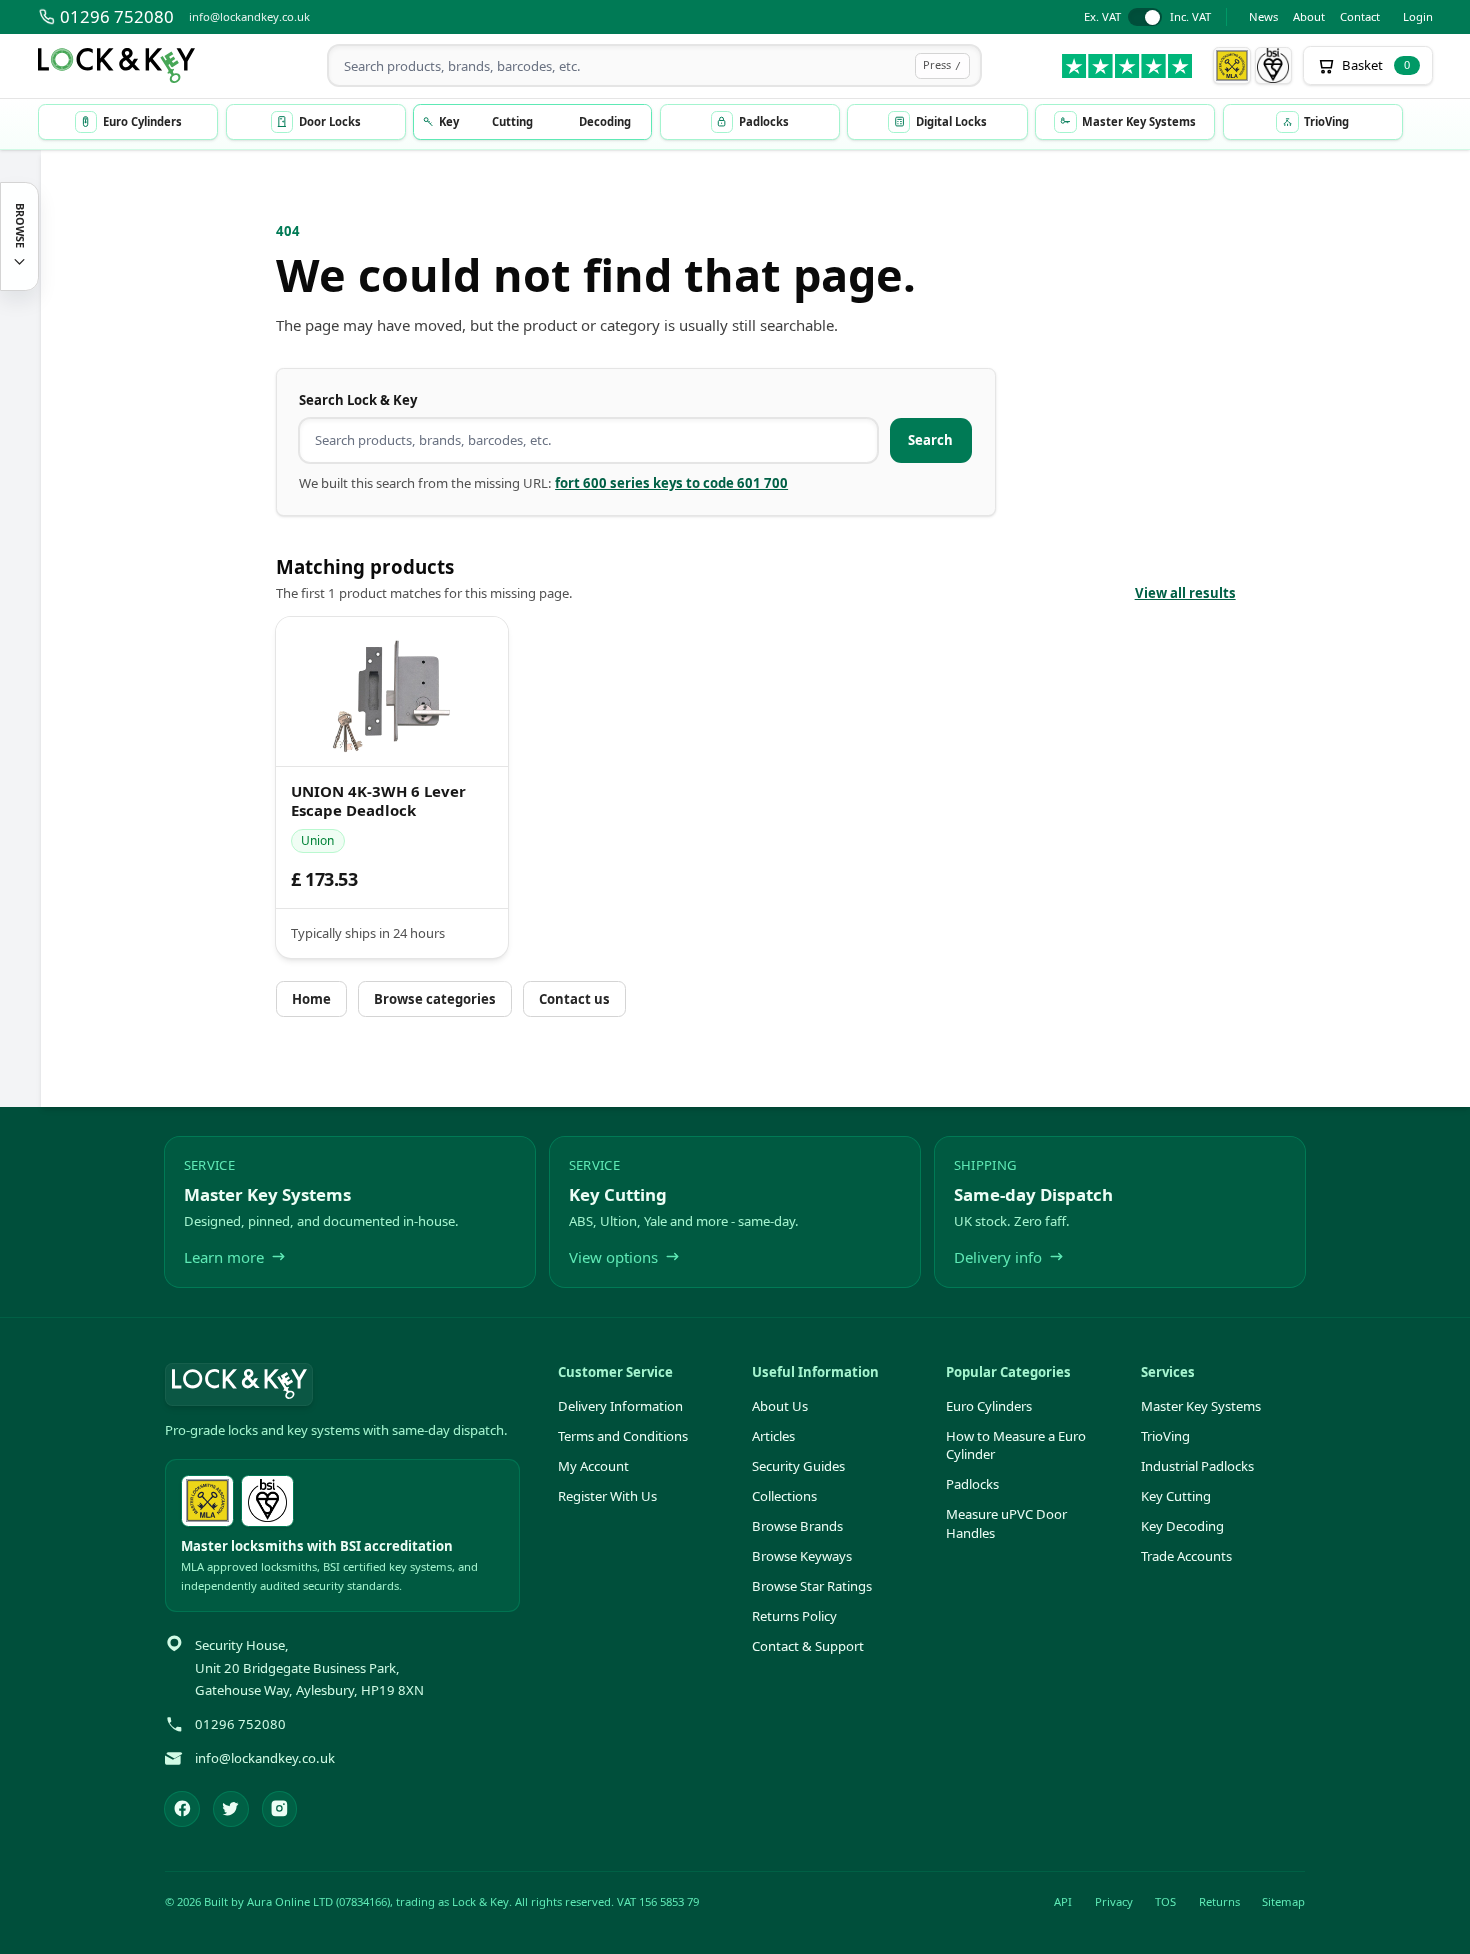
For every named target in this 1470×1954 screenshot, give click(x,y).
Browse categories (435, 999)
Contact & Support (808, 1646)
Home (311, 999)
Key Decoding (1182, 1526)
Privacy (1114, 1901)
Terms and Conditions (623, 1436)
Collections (784, 1496)
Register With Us (607, 1496)
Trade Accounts (1186, 1556)
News (1263, 16)
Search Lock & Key (358, 400)
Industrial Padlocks (1197, 1466)
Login (1418, 16)
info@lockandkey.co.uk (249, 16)
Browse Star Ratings (812, 1586)
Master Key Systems (1201, 1406)
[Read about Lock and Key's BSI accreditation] (1274, 66)
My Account (593, 1466)
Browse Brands (797, 1526)
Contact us (574, 999)
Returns (1219, 1901)
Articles (773, 1436)
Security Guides (798, 1466)
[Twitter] (231, 1809)
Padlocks (972, 1484)
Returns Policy (794, 1616)
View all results (1185, 593)
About (1309, 16)
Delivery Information (620, 1406)
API (1063, 1901)
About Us (780, 1406)
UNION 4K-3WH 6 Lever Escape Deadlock (378, 801)
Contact (1360, 16)
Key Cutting (1176, 1496)
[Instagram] (280, 1809)
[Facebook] (182, 1809)
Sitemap (1283, 1901)
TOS (1165, 1901)
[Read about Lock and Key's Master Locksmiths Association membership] (1232, 66)
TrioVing (1165, 1436)
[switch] (1147, 17)
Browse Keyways (802, 1556)
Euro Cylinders (989, 1406)
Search (930, 440)
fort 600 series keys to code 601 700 (671, 483)
